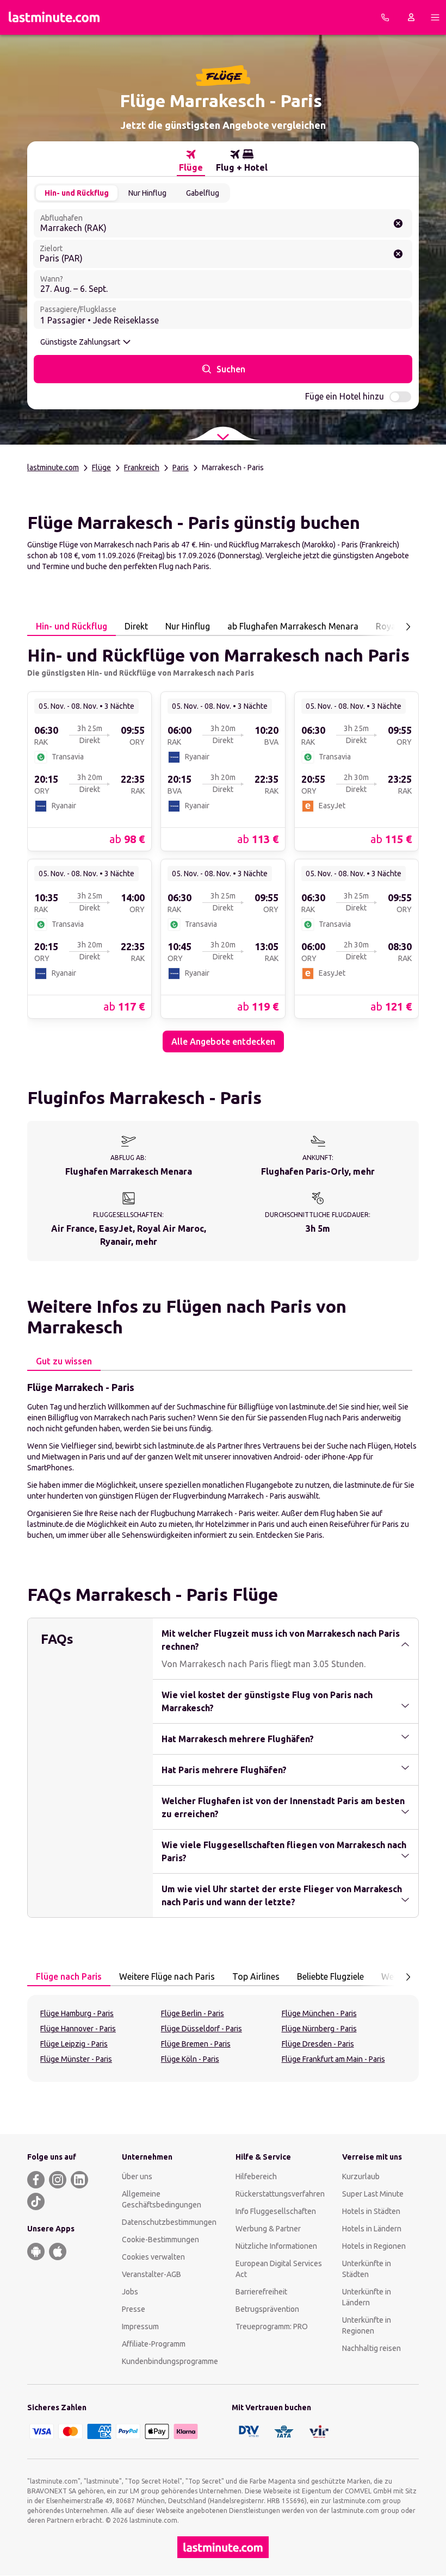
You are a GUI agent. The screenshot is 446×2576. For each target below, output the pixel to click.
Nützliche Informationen (276, 2246)
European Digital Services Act (279, 2269)
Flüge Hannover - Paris (78, 2029)
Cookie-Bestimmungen (160, 2240)
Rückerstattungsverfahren (280, 2194)
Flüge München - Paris (319, 2013)
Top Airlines (256, 1976)
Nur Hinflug (147, 193)
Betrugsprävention (267, 2309)
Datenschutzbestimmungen (169, 2222)
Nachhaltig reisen (371, 2348)
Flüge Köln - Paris (190, 2059)
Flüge (101, 467)
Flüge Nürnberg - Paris (319, 2029)
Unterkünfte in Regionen (367, 2325)
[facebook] (36, 2180)
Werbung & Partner (268, 2229)
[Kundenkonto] (411, 17)
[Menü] (435, 17)
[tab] (191, 161)
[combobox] (223, 223)
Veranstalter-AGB (151, 2274)
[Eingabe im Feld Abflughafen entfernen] (398, 223)
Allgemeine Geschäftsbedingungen (162, 2199)
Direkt (136, 626)
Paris (181, 467)
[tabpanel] (223, 844)
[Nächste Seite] (408, 627)
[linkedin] (79, 2180)
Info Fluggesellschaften (276, 2211)
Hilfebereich (256, 2176)
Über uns (137, 2176)
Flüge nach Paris (69, 1976)
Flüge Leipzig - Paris (74, 2044)
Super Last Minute (373, 2194)
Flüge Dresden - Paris (318, 2044)
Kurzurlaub (361, 2176)
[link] (89, 771)
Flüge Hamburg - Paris (77, 2013)
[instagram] (58, 2180)
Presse (134, 2309)
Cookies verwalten (153, 2257)
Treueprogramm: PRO (272, 2326)
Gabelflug (203, 193)
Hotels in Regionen (374, 2246)
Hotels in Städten (371, 2211)
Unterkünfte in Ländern (367, 2297)
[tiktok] (36, 2201)
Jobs (130, 2292)
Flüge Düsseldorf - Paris (202, 2029)
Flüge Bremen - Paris (196, 2044)
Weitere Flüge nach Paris (167, 1976)
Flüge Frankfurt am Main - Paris (333, 2059)
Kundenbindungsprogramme (170, 2361)
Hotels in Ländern (372, 2229)
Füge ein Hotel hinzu (345, 396)
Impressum (140, 2326)
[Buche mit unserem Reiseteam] (385, 17)
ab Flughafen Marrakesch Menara (293, 626)
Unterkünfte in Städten (367, 2269)
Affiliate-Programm (154, 2344)
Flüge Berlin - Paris (193, 2013)
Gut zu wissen (64, 1361)
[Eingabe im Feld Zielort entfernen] (398, 254)
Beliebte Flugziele (330, 1976)
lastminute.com (53, 467)
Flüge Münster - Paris (76, 2059)
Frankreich (142, 467)
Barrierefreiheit (261, 2292)
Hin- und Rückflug (77, 193)
